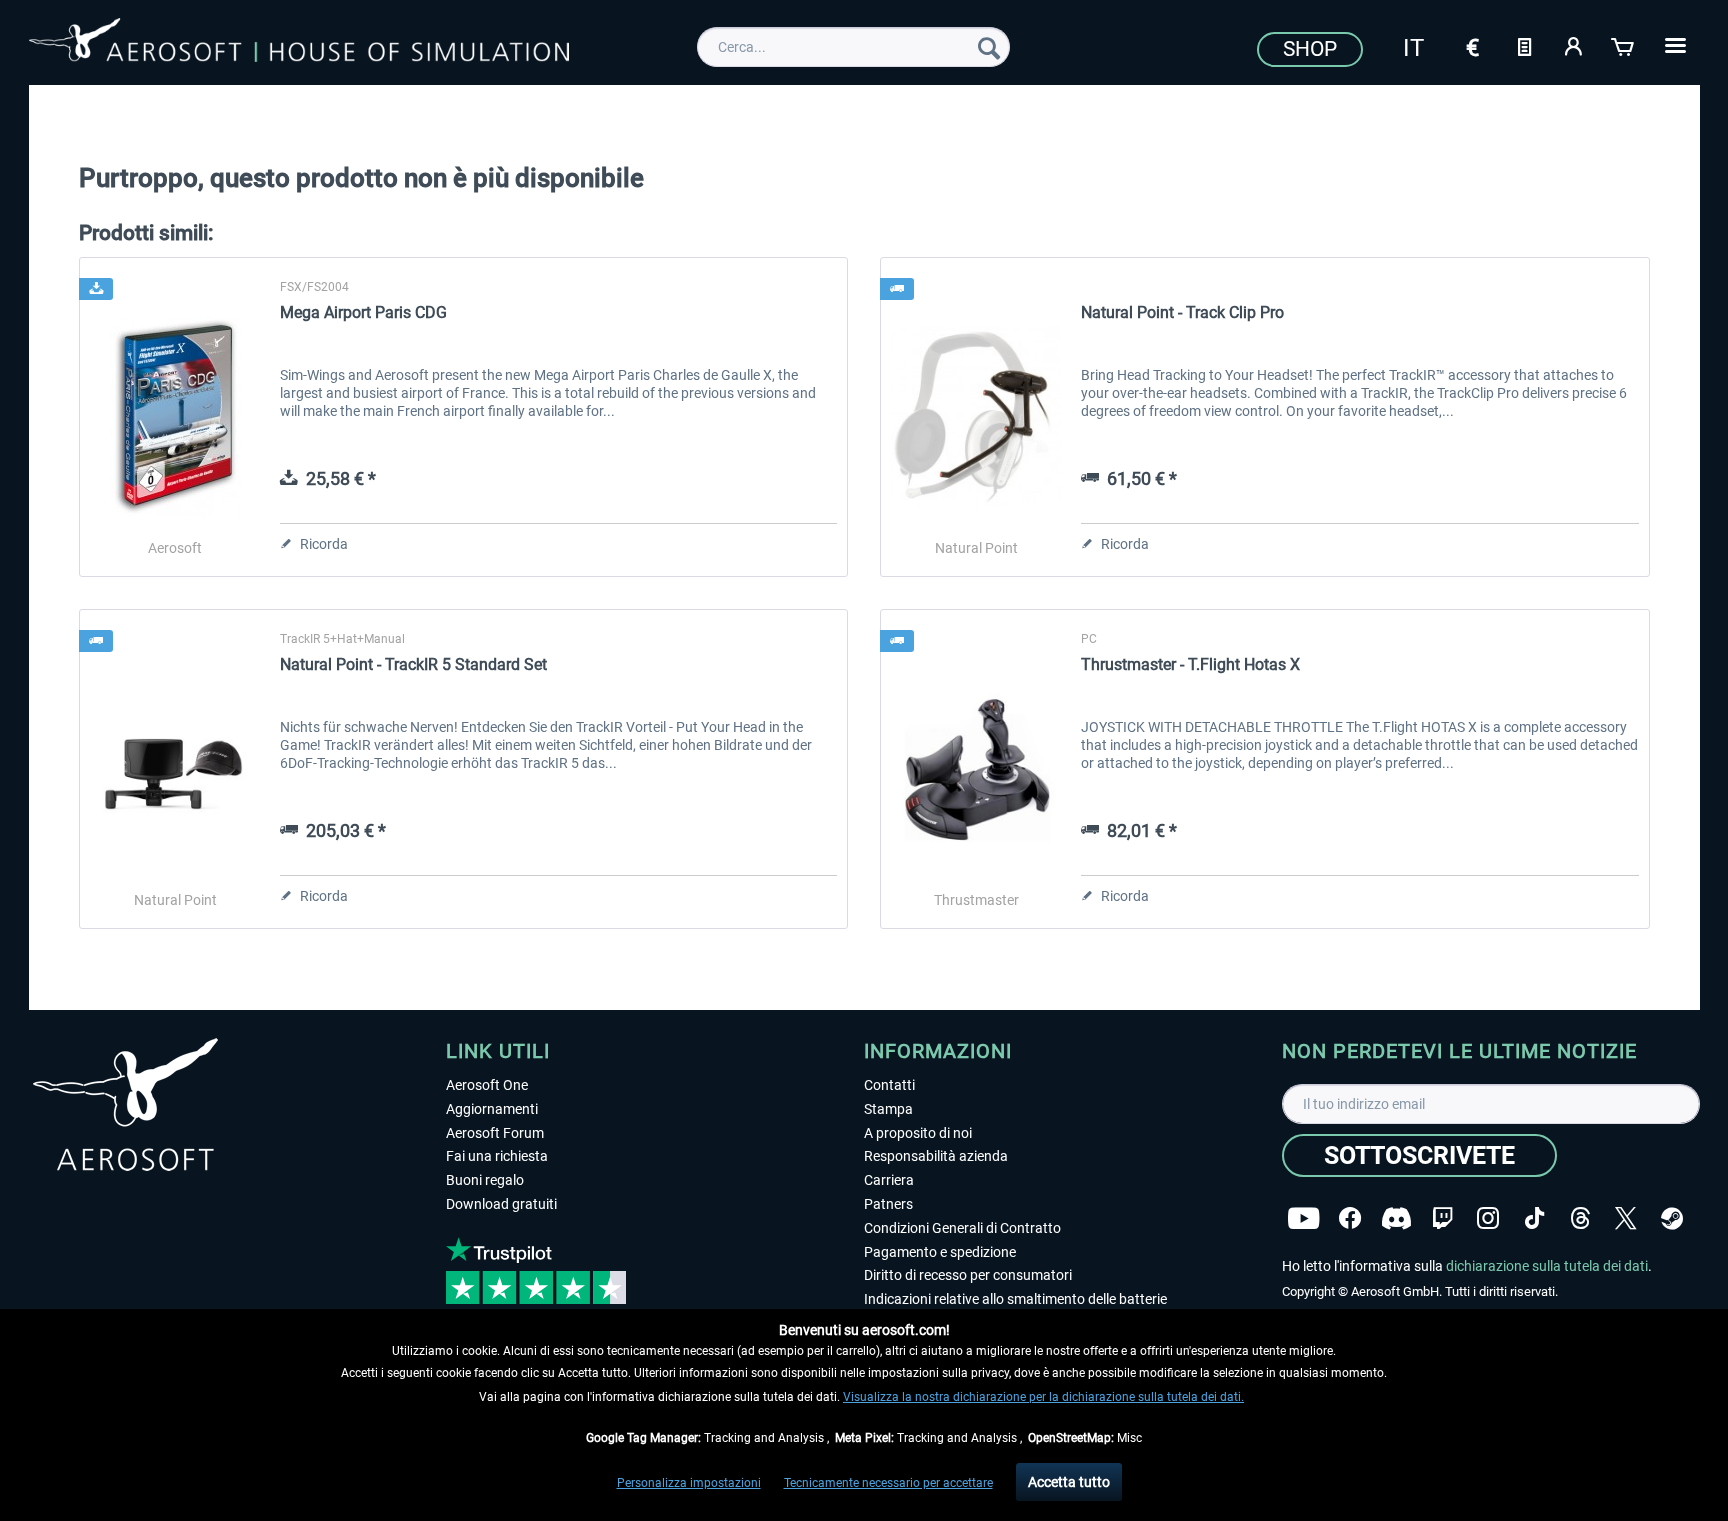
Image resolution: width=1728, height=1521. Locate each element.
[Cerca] (989, 47)
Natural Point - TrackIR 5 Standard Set (413, 664)
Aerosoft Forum (495, 1133)
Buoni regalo (485, 1180)
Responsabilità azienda (936, 1156)
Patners (888, 1204)
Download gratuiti (501, 1204)
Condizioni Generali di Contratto (962, 1228)
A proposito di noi (918, 1133)
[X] (1626, 1218)
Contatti (889, 1085)
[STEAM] (1672, 1218)
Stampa (888, 1109)
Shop (1310, 49)
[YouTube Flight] (1303, 1218)
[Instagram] (1488, 1218)
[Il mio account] (1574, 45)
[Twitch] (1442, 1218)
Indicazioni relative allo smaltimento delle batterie (1015, 1299)
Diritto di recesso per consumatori (968, 1275)
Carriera (889, 1180)
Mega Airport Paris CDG (363, 312)
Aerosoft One (487, 1085)
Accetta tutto (1069, 1482)
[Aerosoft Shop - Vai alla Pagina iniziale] (299, 44)
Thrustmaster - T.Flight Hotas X (1190, 664)
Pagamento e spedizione (940, 1252)
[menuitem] (853, 47)
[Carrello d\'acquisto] (1624, 45)
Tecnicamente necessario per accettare (888, 1483)
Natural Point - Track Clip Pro (1182, 312)
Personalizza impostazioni (689, 1483)
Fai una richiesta (497, 1156)
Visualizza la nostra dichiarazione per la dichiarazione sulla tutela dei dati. (1043, 1397)
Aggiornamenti (492, 1109)
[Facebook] (1350, 1218)
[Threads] (1580, 1218)
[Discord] (1396, 1218)
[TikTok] (1534, 1218)
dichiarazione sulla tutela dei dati (1547, 1266)
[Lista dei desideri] (1524, 45)
